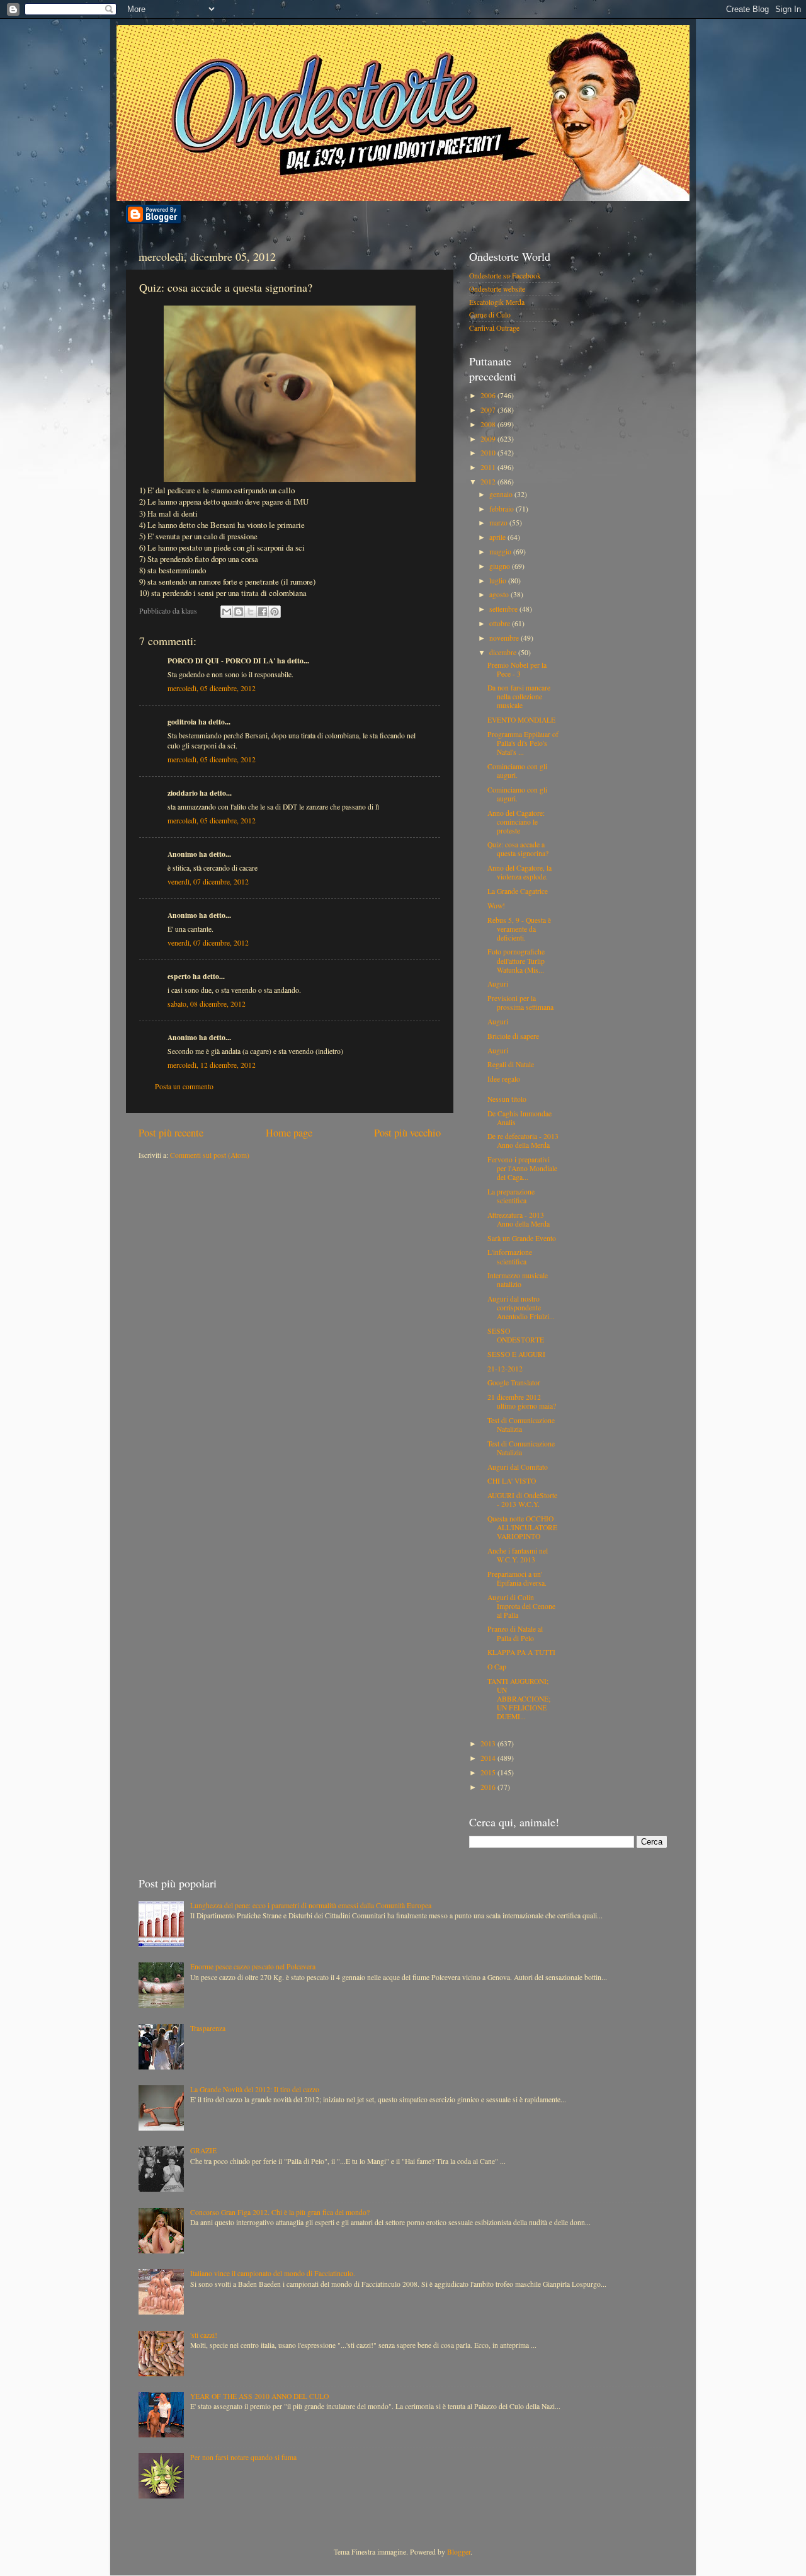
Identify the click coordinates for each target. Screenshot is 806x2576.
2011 (489, 467)
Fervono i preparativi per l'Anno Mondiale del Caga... (522, 1168)
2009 (489, 439)
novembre (505, 638)
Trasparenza (208, 2028)
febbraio (502, 509)
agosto (500, 594)
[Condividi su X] (251, 612)
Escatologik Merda (497, 302)
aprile (498, 537)
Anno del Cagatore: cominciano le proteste (516, 822)
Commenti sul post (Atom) (210, 1155)
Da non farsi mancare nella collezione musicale (519, 696)
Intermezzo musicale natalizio (518, 1280)
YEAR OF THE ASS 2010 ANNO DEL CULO (259, 2396)
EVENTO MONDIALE (521, 720)
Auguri (498, 984)
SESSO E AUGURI (516, 1354)
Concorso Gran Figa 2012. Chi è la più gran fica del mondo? (280, 2212)
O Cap (497, 1667)
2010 (489, 453)
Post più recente (171, 1133)
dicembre (504, 652)
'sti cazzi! (204, 2335)
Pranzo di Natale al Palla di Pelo (515, 1633)
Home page (289, 1133)
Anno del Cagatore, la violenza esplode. (519, 872)
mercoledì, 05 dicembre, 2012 (212, 688)
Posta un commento (184, 1086)
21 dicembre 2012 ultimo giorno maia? (522, 1401)
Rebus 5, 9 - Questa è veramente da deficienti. (519, 929)
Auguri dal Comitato (518, 1467)
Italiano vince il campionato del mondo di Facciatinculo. (273, 2273)
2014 (489, 1758)
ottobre (501, 623)
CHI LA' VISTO (512, 1481)
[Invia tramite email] (227, 612)
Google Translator (514, 1382)
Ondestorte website (497, 289)
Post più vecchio (407, 1133)
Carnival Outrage (494, 328)
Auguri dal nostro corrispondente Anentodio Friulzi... (521, 1308)
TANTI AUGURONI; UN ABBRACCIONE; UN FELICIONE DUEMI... (519, 1699)
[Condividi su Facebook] (263, 612)
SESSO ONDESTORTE (516, 1335)
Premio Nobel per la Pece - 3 (517, 669)
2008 (489, 424)
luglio (499, 581)
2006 (489, 395)
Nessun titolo (507, 1099)
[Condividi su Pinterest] (275, 612)
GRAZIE (203, 2150)
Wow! (496, 906)
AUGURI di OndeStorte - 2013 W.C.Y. (522, 1500)
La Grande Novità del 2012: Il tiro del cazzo (255, 2089)
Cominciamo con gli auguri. (517, 771)
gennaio (502, 494)
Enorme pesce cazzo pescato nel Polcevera (253, 1966)
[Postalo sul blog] (239, 612)
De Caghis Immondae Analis (519, 1118)
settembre (504, 609)
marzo (499, 523)
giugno (501, 566)
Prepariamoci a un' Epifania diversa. (517, 1578)
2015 (489, 1772)
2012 (489, 482)
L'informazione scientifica (510, 1257)
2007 (489, 410)
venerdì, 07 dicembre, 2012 (208, 882)
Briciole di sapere (513, 1036)
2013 (489, 1743)
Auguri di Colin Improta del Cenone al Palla (521, 1606)
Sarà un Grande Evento (522, 1238)
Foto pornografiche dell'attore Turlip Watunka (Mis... (516, 960)
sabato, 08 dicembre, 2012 (207, 1004)
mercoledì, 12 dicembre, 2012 (212, 1065)
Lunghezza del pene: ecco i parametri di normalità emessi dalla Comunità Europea (311, 1905)
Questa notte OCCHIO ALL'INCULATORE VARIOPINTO (522, 1527)
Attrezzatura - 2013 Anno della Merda (519, 1219)
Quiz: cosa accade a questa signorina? (518, 849)
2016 (489, 1787)
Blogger (459, 2552)
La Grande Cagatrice (518, 891)
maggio (501, 552)
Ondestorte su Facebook (505, 276)
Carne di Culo (490, 315)
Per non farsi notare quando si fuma (243, 2457)
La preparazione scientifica (511, 1196)
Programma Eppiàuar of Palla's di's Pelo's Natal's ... (523, 743)
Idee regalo (504, 1079)
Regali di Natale (511, 1064)
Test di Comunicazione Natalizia (521, 1425)
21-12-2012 (505, 1369)
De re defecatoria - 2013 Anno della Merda (523, 1141)
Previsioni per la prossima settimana (520, 1003)
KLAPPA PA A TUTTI (521, 1652)
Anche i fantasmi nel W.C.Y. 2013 (518, 1555)
